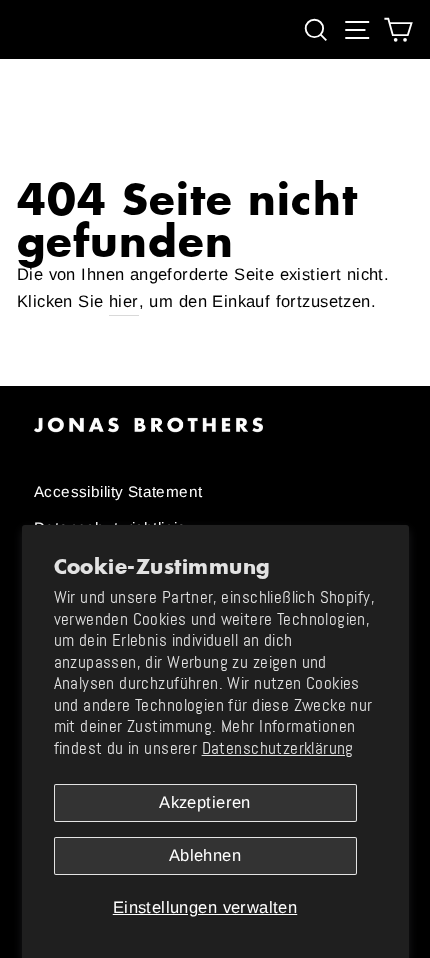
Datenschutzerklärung (278, 748)
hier (124, 301)
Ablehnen (205, 855)
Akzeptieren (205, 802)
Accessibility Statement (118, 491)
